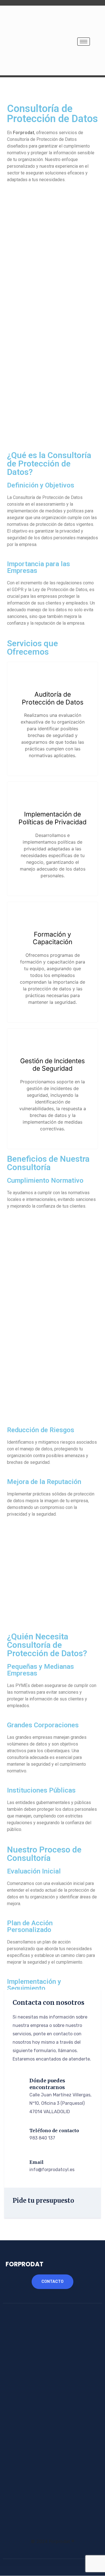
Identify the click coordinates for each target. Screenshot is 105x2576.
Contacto (53, 2282)
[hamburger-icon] (84, 42)
